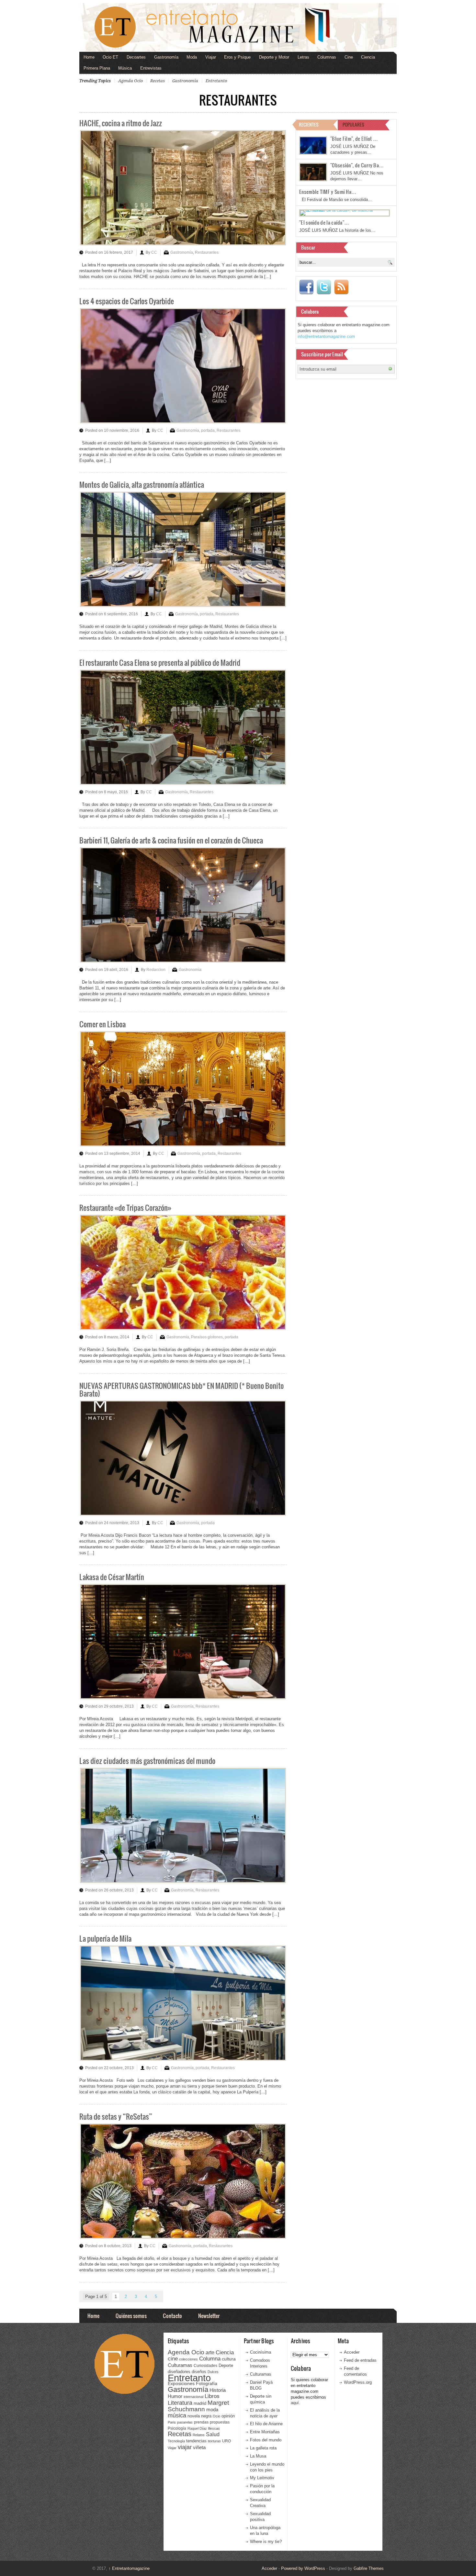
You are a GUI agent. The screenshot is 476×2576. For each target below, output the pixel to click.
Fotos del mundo (266, 2440)
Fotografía (207, 2383)
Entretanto (216, 81)
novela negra (199, 2416)
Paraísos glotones (207, 1337)
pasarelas (185, 2422)
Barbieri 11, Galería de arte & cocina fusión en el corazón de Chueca (171, 840)
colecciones (188, 2359)
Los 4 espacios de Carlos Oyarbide (127, 301)
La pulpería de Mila (105, 1938)
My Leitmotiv (262, 2478)
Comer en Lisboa (102, 1024)
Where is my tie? (266, 2542)
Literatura (180, 2403)
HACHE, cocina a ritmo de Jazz (121, 123)
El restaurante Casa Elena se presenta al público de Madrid (160, 662)
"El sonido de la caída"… (324, 222)
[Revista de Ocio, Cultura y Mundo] (238, 28)
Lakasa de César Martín (112, 1577)
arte (210, 2353)
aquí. (295, 2403)
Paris (172, 2422)
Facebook (306, 287)
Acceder (352, 2352)
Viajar (211, 57)
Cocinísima (261, 2352)
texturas (214, 2441)
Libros (212, 2396)
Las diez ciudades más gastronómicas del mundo (147, 1761)
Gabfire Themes (369, 2568)
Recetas (158, 81)
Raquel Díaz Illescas (204, 2428)
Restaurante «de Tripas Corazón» (125, 1207)
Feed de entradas (360, 2360)
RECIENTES (309, 124)
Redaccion (156, 970)
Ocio (216, 2416)
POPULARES (353, 124)
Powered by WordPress (303, 2568)
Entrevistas (151, 68)
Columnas (327, 57)
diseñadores (179, 2372)
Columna (210, 2359)
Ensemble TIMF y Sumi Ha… (328, 192)
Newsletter (209, 2316)
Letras (303, 57)
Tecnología (176, 2441)
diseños (199, 2372)
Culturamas (180, 2365)
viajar (185, 2447)
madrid (200, 2403)
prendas (201, 2422)
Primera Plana (97, 68)
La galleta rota (263, 2448)
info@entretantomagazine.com (326, 336)
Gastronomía (166, 57)
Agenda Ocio (130, 81)
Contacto (172, 2316)
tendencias (196, 2441)
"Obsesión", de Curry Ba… (357, 165)
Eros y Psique (237, 57)
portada (208, 430)
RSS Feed (341, 287)
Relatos (199, 2435)
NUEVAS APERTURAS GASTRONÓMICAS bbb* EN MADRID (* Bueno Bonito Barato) (181, 1389)
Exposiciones (181, 2384)
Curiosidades (205, 2366)
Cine (349, 57)
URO (227, 2441)
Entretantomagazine (129, 2568)
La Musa (258, 2456)
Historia (218, 2390)
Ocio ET (110, 57)
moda (212, 2409)
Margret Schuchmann (198, 2406)
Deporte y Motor (274, 57)
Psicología (177, 2428)
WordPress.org (358, 2382)
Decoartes (136, 57)
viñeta (199, 2447)
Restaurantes (207, 252)
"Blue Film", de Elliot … (354, 139)
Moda (192, 57)
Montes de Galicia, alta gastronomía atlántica (142, 484)
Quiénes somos (131, 2316)
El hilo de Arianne (266, 2424)
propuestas (220, 2422)
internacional (193, 2397)
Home (89, 57)
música (177, 2415)
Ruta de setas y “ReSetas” (116, 2116)
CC (154, 252)
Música (125, 68)
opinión (228, 2416)
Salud (213, 2434)
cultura (229, 2359)
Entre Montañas (265, 2432)
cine (173, 2359)
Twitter (324, 287)
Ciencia (368, 57)
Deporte (226, 2366)
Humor (175, 2396)
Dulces (213, 2372)
